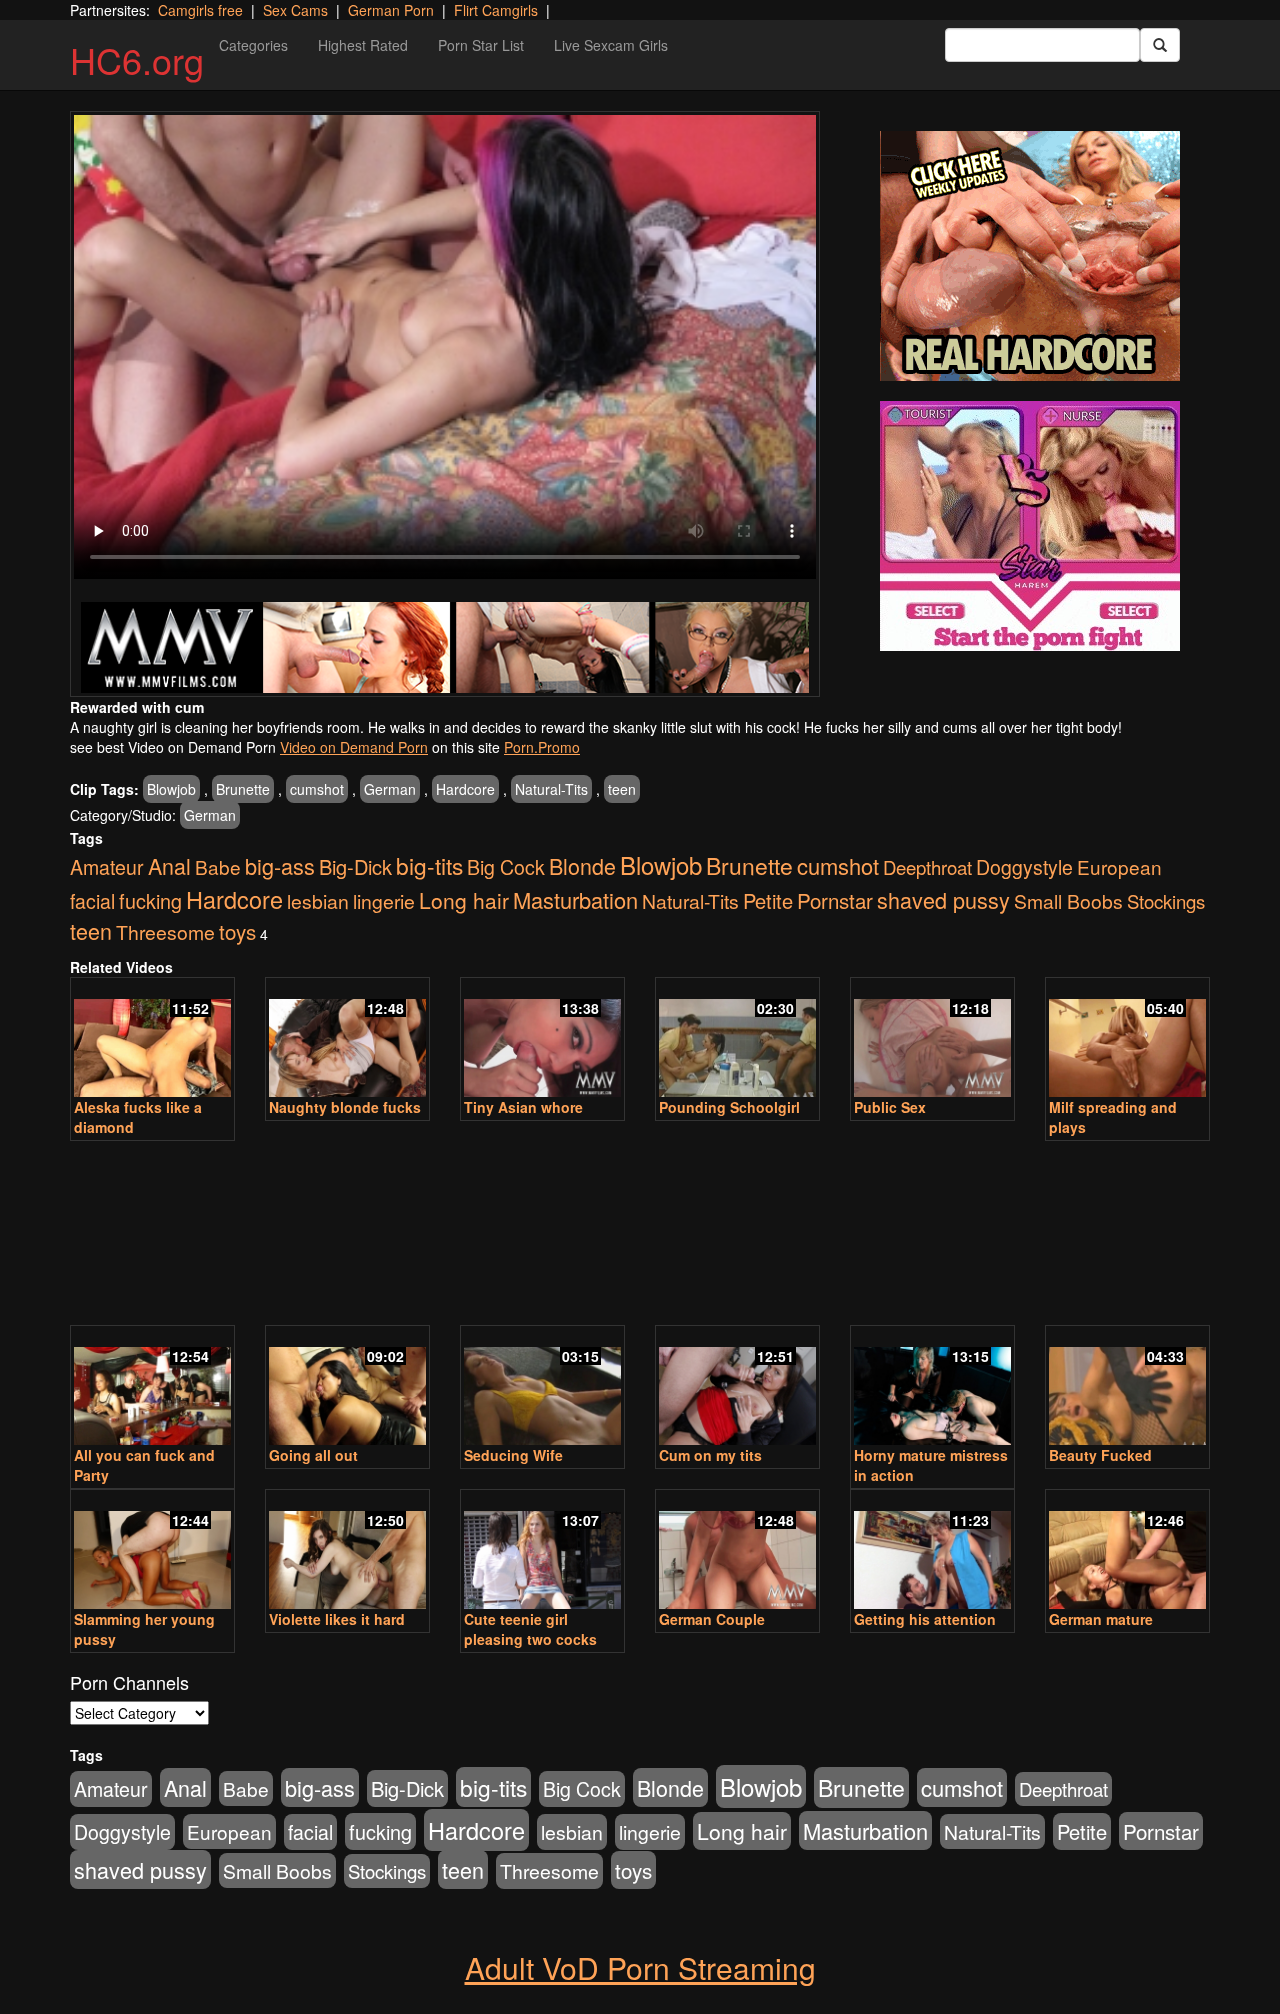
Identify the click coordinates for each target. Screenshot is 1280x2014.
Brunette (243, 789)
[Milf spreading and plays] (1127, 1039)
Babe (218, 866)
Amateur (107, 867)
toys (237, 931)
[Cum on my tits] (737, 1387)
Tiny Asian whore (523, 1107)
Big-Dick (355, 866)
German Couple (712, 1619)
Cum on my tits (710, 1455)
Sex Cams (295, 10)
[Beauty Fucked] (1127, 1387)
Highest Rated (363, 45)
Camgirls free (200, 10)
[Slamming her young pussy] (152, 1551)
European (1119, 866)
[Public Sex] (932, 1039)
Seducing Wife (513, 1455)
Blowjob (171, 789)
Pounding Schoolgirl (729, 1107)
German (390, 789)
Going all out (313, 1455)
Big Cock (506, 867)
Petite (768, 900)
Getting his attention (925, 1619)
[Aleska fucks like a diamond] (152, 1039)
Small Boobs (1068, 900)
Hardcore (465, 789)
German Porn (391, 10)
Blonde (582, 865)
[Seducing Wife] (542, 1387)
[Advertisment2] (1030, 526)
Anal (169, 865)
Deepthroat (927, 867)
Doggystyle (1024, 867)
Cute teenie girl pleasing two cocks (530, 1629)
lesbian (318, 901)
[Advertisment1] (1030, 256)
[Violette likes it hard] (347, 1551)
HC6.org (137, 59)
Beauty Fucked (1100, 1455)
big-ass (280, 865)
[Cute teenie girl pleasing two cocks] (542, 1551)
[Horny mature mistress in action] (932, 1387)
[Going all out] (347, 1387)
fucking (150, 900)
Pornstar (835, 900)
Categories (253, 45)
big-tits (429, 865)
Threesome (165, 932)
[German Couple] (737, 1551)
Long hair (464, 900)
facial (92, 901)
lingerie (384, 901)
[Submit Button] (1160, 45)
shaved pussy (943, 899)
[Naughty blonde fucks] (347, 1039)
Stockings (1166, 901)
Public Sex (890, 1107)
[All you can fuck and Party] (152, 1387)
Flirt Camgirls (496, 10)
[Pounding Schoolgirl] (737, 1039)
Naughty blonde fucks (345, 1107)
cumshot (317, 789)
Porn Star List (481, 45)
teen (622, 789)
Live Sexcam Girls (611, 45)
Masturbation (575, 899)
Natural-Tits (551, 789)
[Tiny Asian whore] (542, 1039)
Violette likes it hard (337, 1619)
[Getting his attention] (932, 1551)
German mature (1101, 1619)
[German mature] (1127, 1551)
